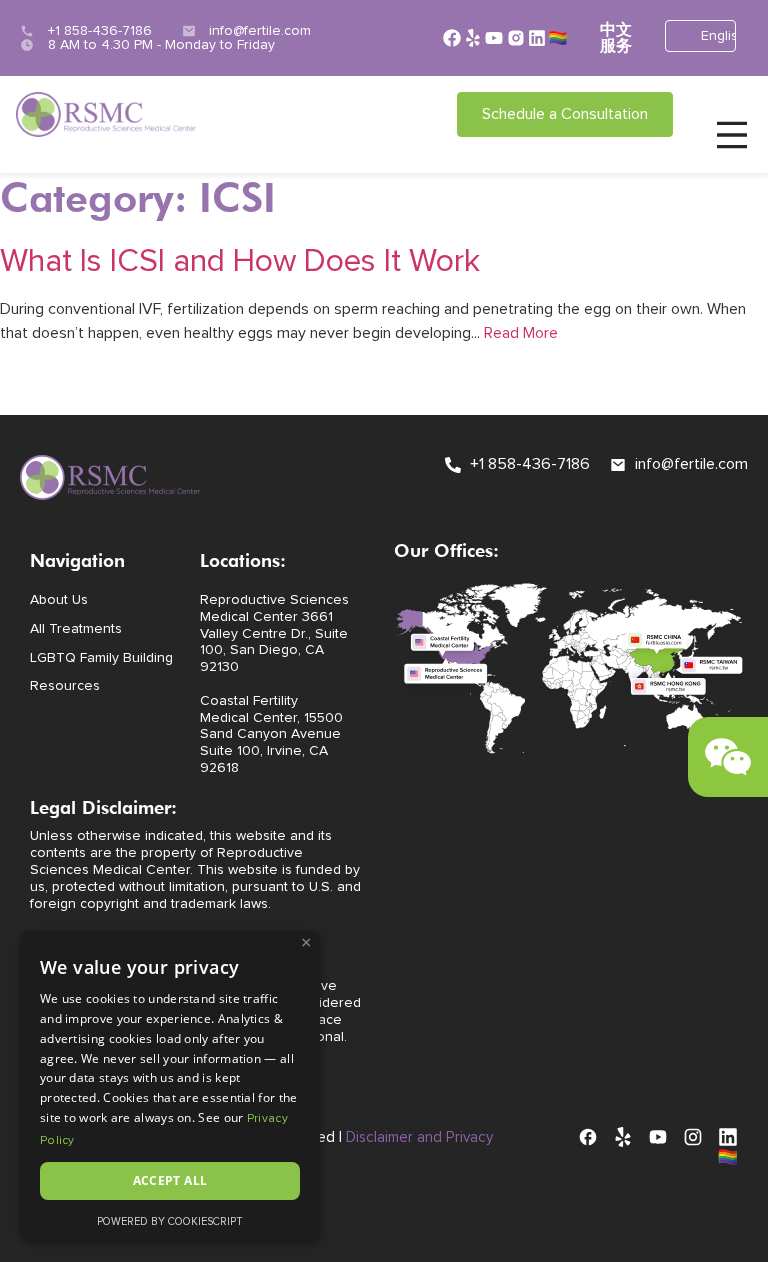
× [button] (306, 943)
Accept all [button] (170, 1180)
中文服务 (616, 38)
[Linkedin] (537, 38)
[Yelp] (473, 38)
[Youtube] (494, 38)
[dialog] (170, 1086)
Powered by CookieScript (170, 1221)
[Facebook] (452, 38)
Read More (521, 333)
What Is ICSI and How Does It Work (240, 262)
